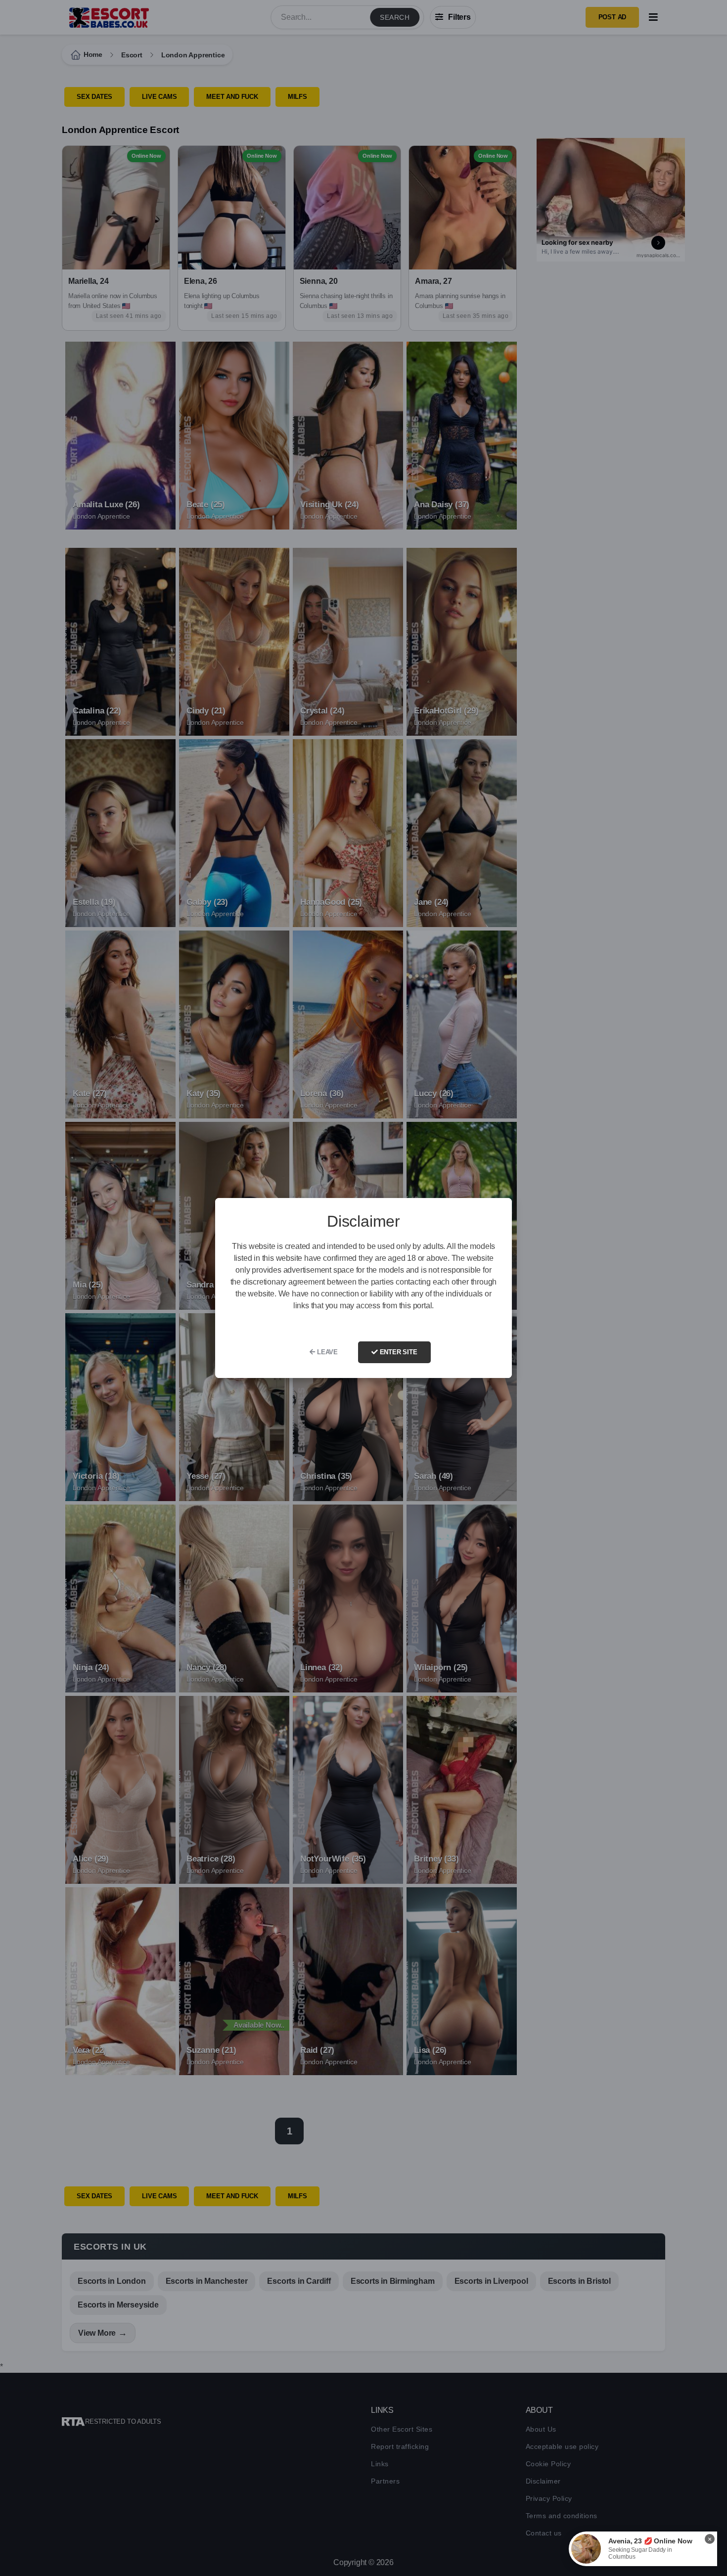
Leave (326, 1352)
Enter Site (398, 1352)
